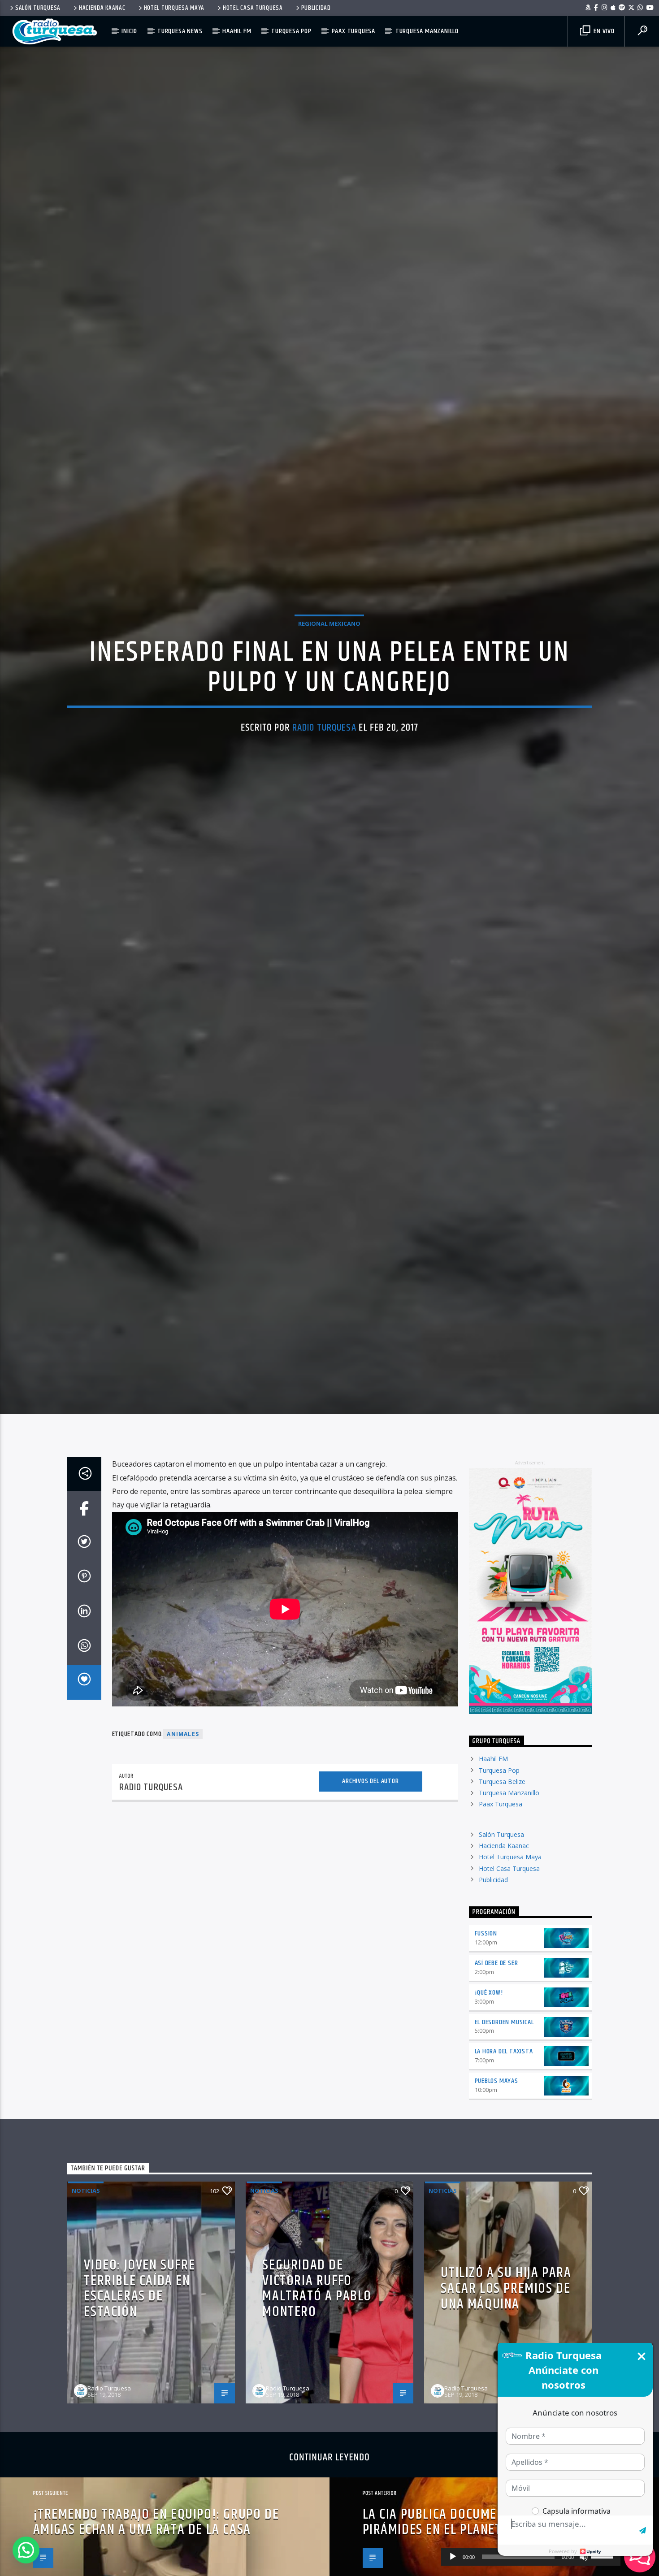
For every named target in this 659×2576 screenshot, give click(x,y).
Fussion (486, 2008)
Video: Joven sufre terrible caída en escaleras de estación (139, 2363)
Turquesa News (180, 31)
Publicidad (316, 8)
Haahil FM (237, 31)
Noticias (86, 2265)
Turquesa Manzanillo (427, 31)
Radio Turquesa (324, 762)
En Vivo (603, 31)
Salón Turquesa (38, 8)
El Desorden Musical (504, 2096)
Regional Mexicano (329, 658)
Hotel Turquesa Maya (174, 8)
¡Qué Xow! (489, 2067)
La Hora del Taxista (504, 2126)
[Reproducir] (453, 2557)
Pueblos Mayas (496, 2155)
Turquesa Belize (502, 1856)
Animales (183, 1808)
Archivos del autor (370, 1855)
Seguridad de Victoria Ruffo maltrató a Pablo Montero (317, 2363)
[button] (26, 2550)
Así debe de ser (496, 2037)
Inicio (129, 31)
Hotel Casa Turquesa (253, 8)
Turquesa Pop (291, 31)
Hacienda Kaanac (102, 8)
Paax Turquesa (353, 31)
